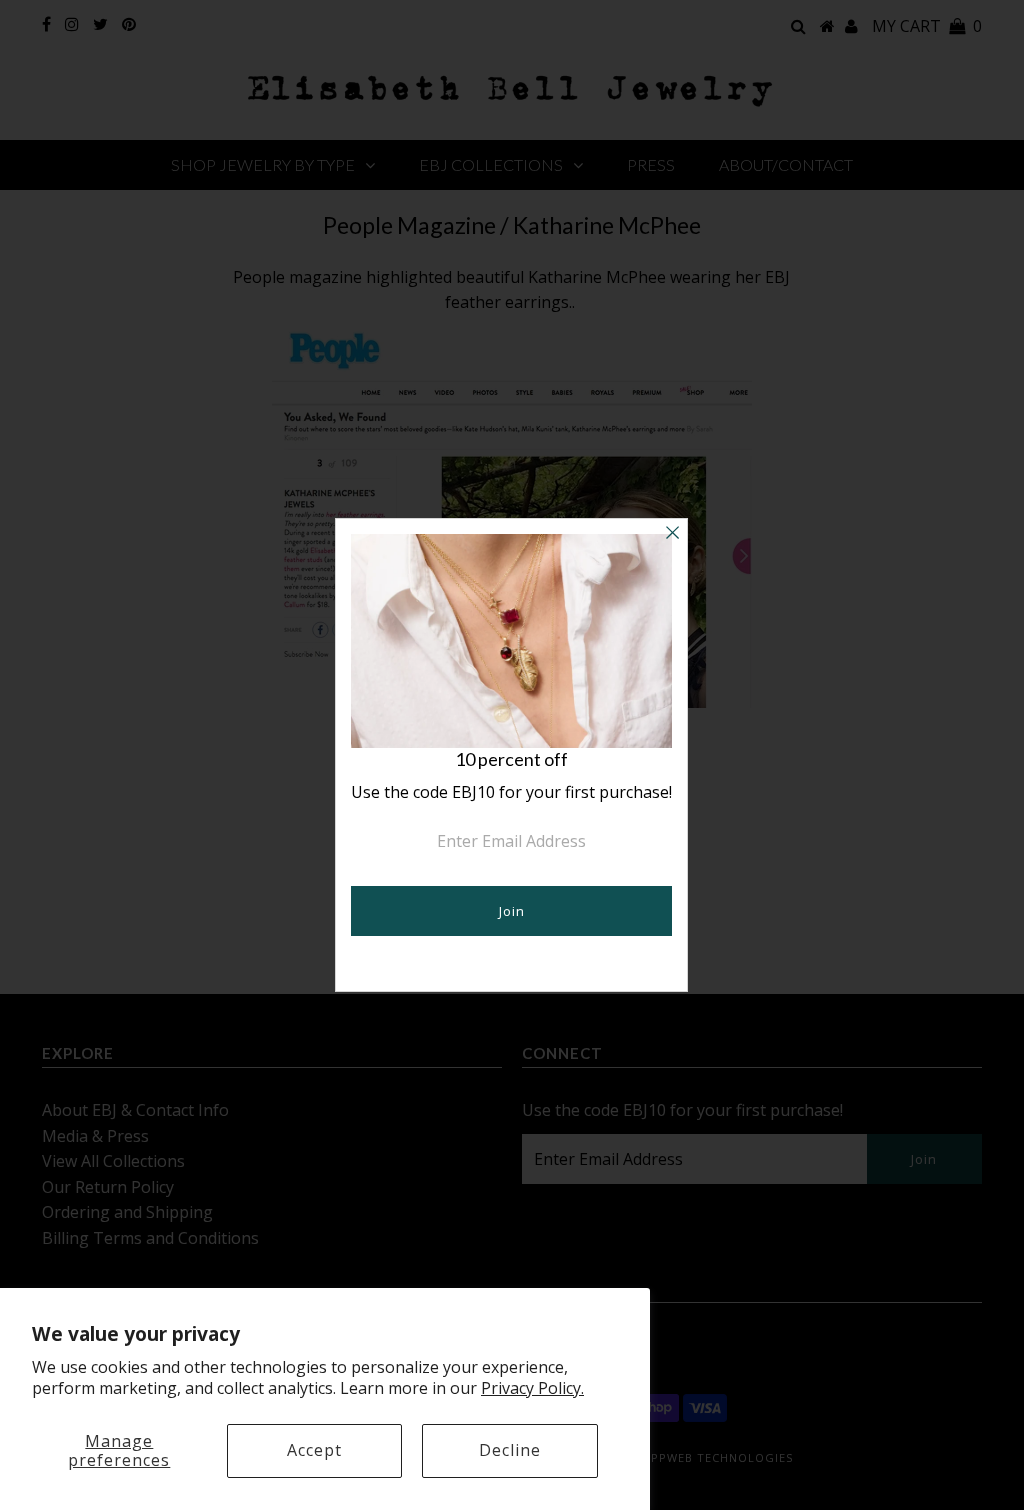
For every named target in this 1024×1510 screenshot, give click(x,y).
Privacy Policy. (532, 1388)
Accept (314, 1450)
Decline (510, 1450)
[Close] (672, 534)
